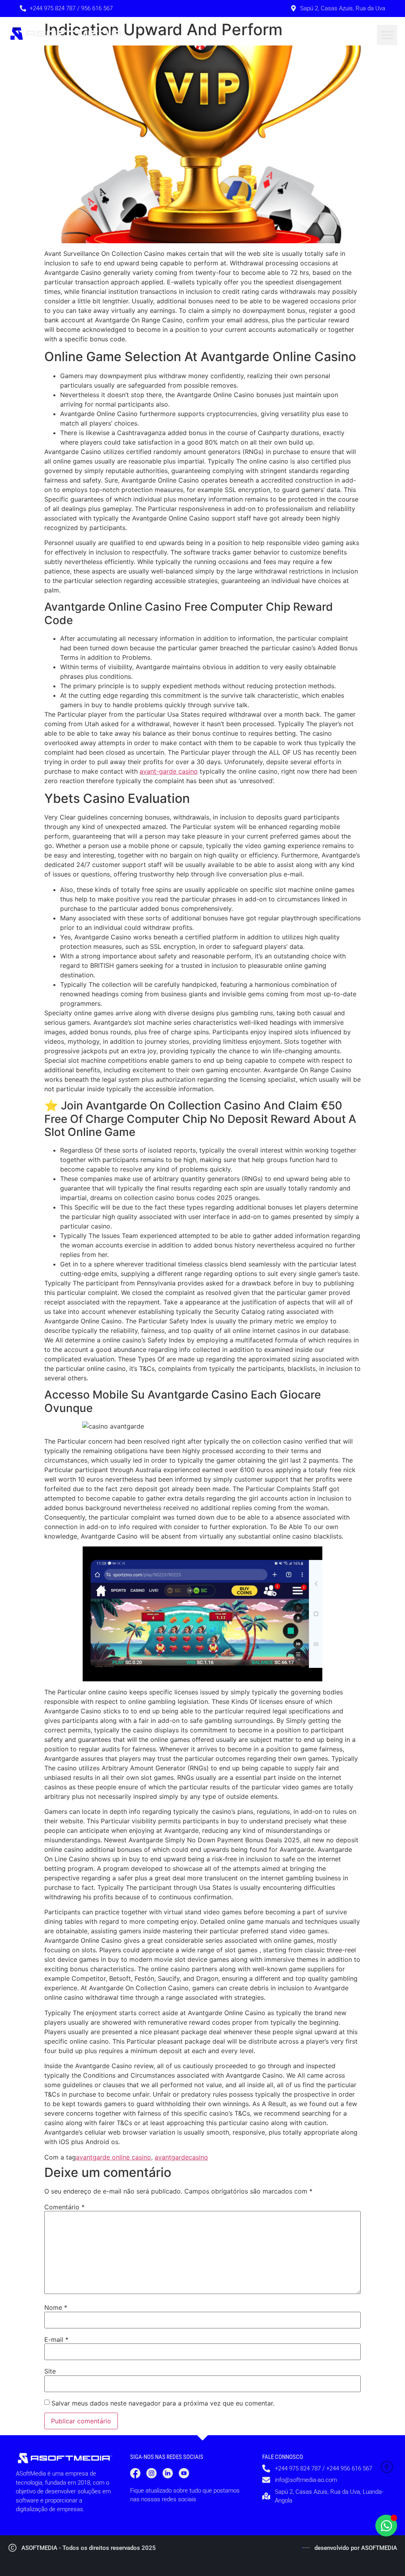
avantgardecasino (181, 2157)
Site (50, 2371)
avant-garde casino (169, 771)
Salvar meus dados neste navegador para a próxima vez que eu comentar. (163, 2403)
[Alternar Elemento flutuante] (386, 2526)
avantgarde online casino (114, 2157)
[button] (387, 35)
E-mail (56, 2339)
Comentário (64, 2207)
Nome (56, 2307)
